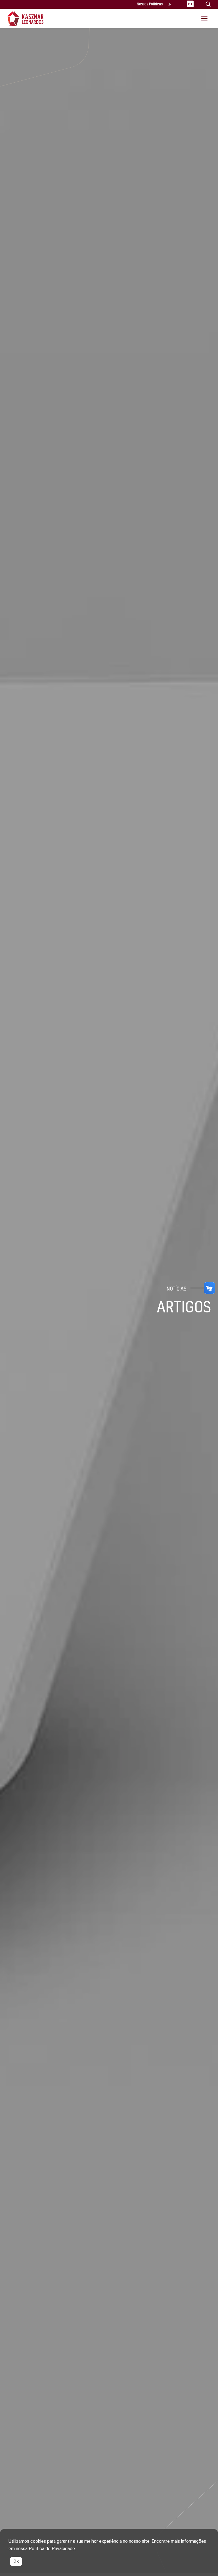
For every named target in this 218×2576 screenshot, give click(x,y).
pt (190, 4)
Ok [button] (16, 2561)
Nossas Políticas (150, 4)
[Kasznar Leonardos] (26, 18)
